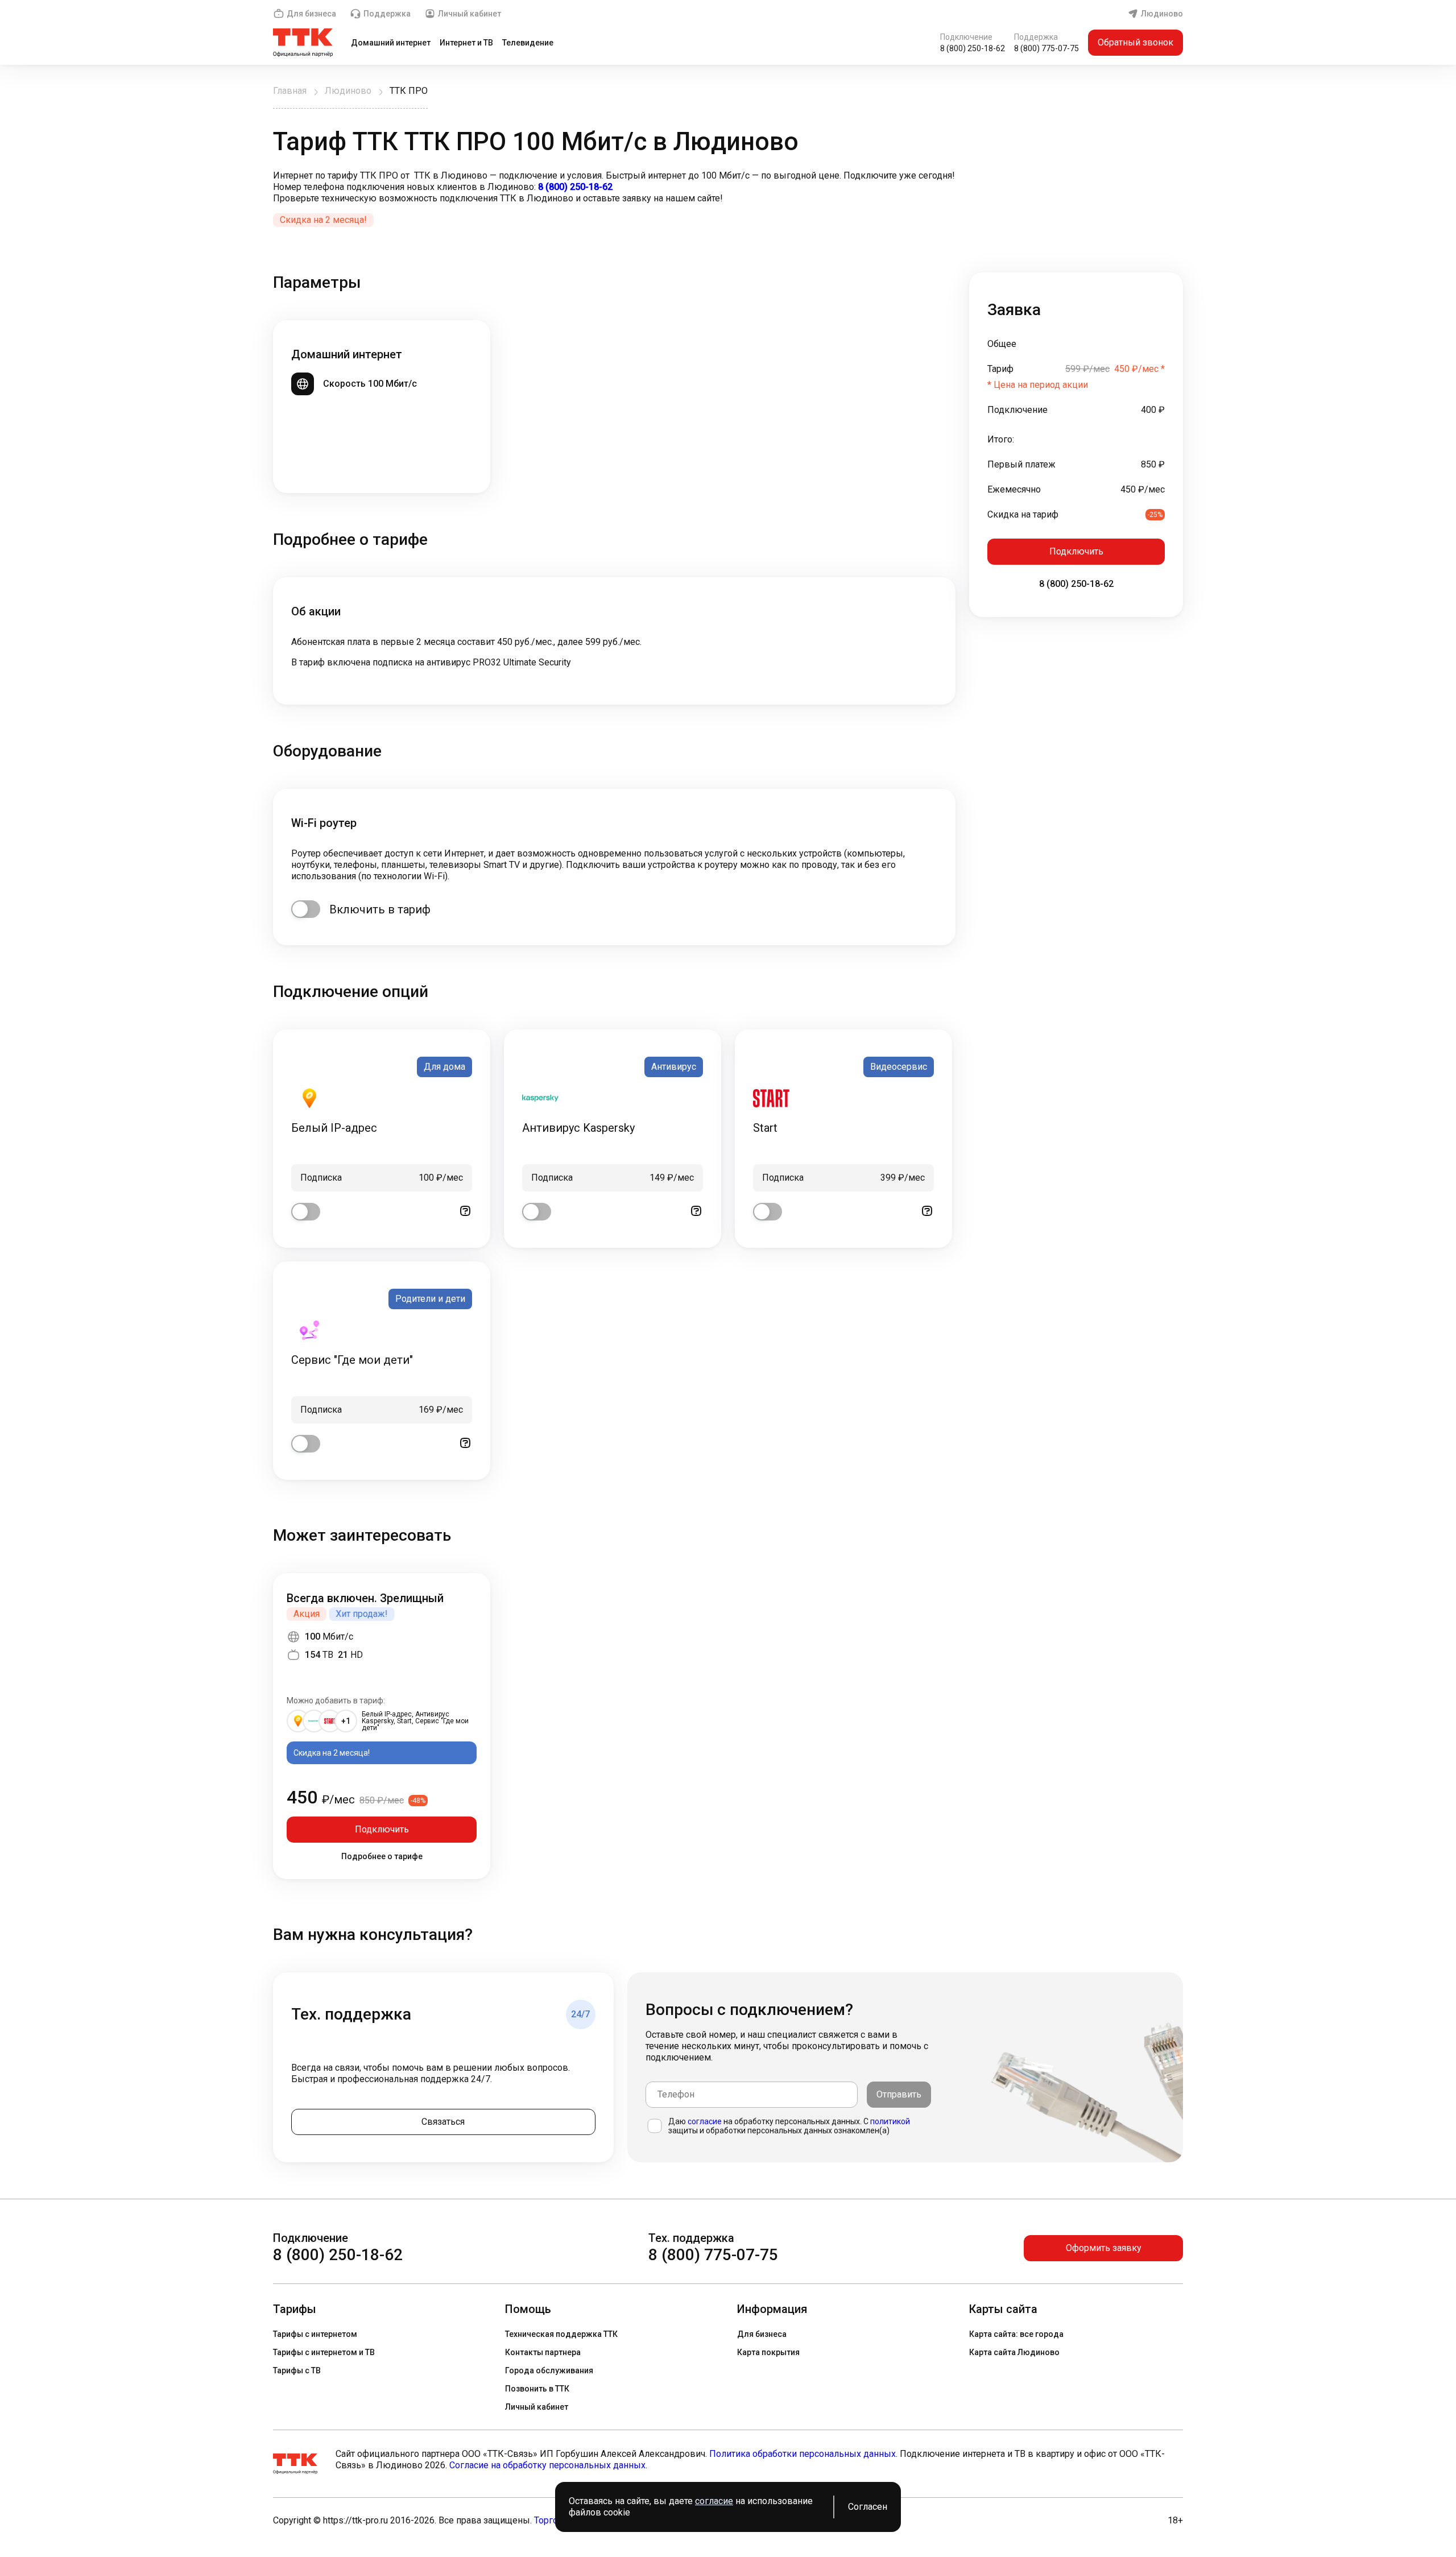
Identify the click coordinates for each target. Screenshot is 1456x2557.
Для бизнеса (311, 14)
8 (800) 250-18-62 (973, 48)
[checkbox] (306, 909)
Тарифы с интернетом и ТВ (324, 2352)
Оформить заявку (1104, 2248)
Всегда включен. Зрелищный (365, 1598)
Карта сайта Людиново (1014, 2352)
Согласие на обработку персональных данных (547, 2465)
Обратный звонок (1136, 42)
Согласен (868, 2507)
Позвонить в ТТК (537, 2389)
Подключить (1076, 551)
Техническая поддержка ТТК (561, 2334)
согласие (705, 2121)
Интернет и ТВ (466, 43)
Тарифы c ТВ (297, 2370)
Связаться (443, 2122)
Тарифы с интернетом (315, 2334)
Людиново (1162, 14)
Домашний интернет (391, 43)
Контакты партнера (543, 2352)
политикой (890, 2121)
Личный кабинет (470, 14)
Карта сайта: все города (1016, 2334)
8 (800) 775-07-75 (1046, 48)
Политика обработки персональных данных (803, 2454)
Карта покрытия (768, 2352)
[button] (728, 187)
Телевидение (528, 43)
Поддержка (387, 14)
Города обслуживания (549, 2370)
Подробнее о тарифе (382, 1856)
